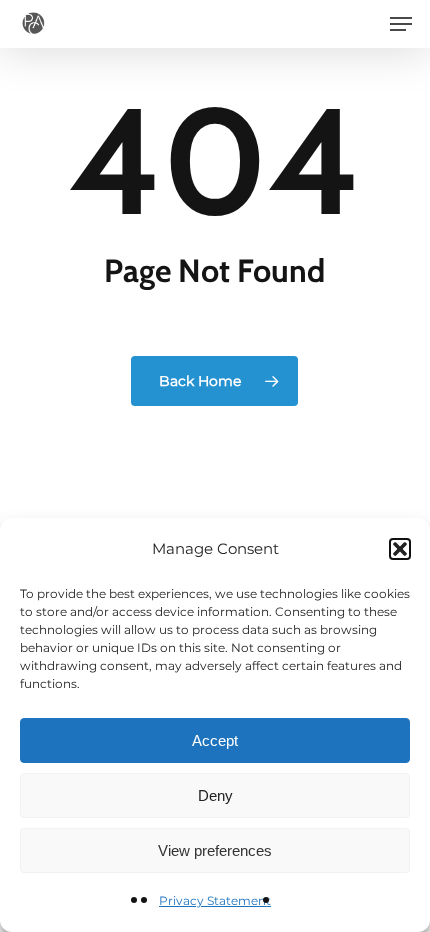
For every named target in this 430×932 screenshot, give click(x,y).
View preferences (215, 850)
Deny (215, 795)
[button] (400, 549)
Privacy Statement (215, 900)
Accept (215, 740)
